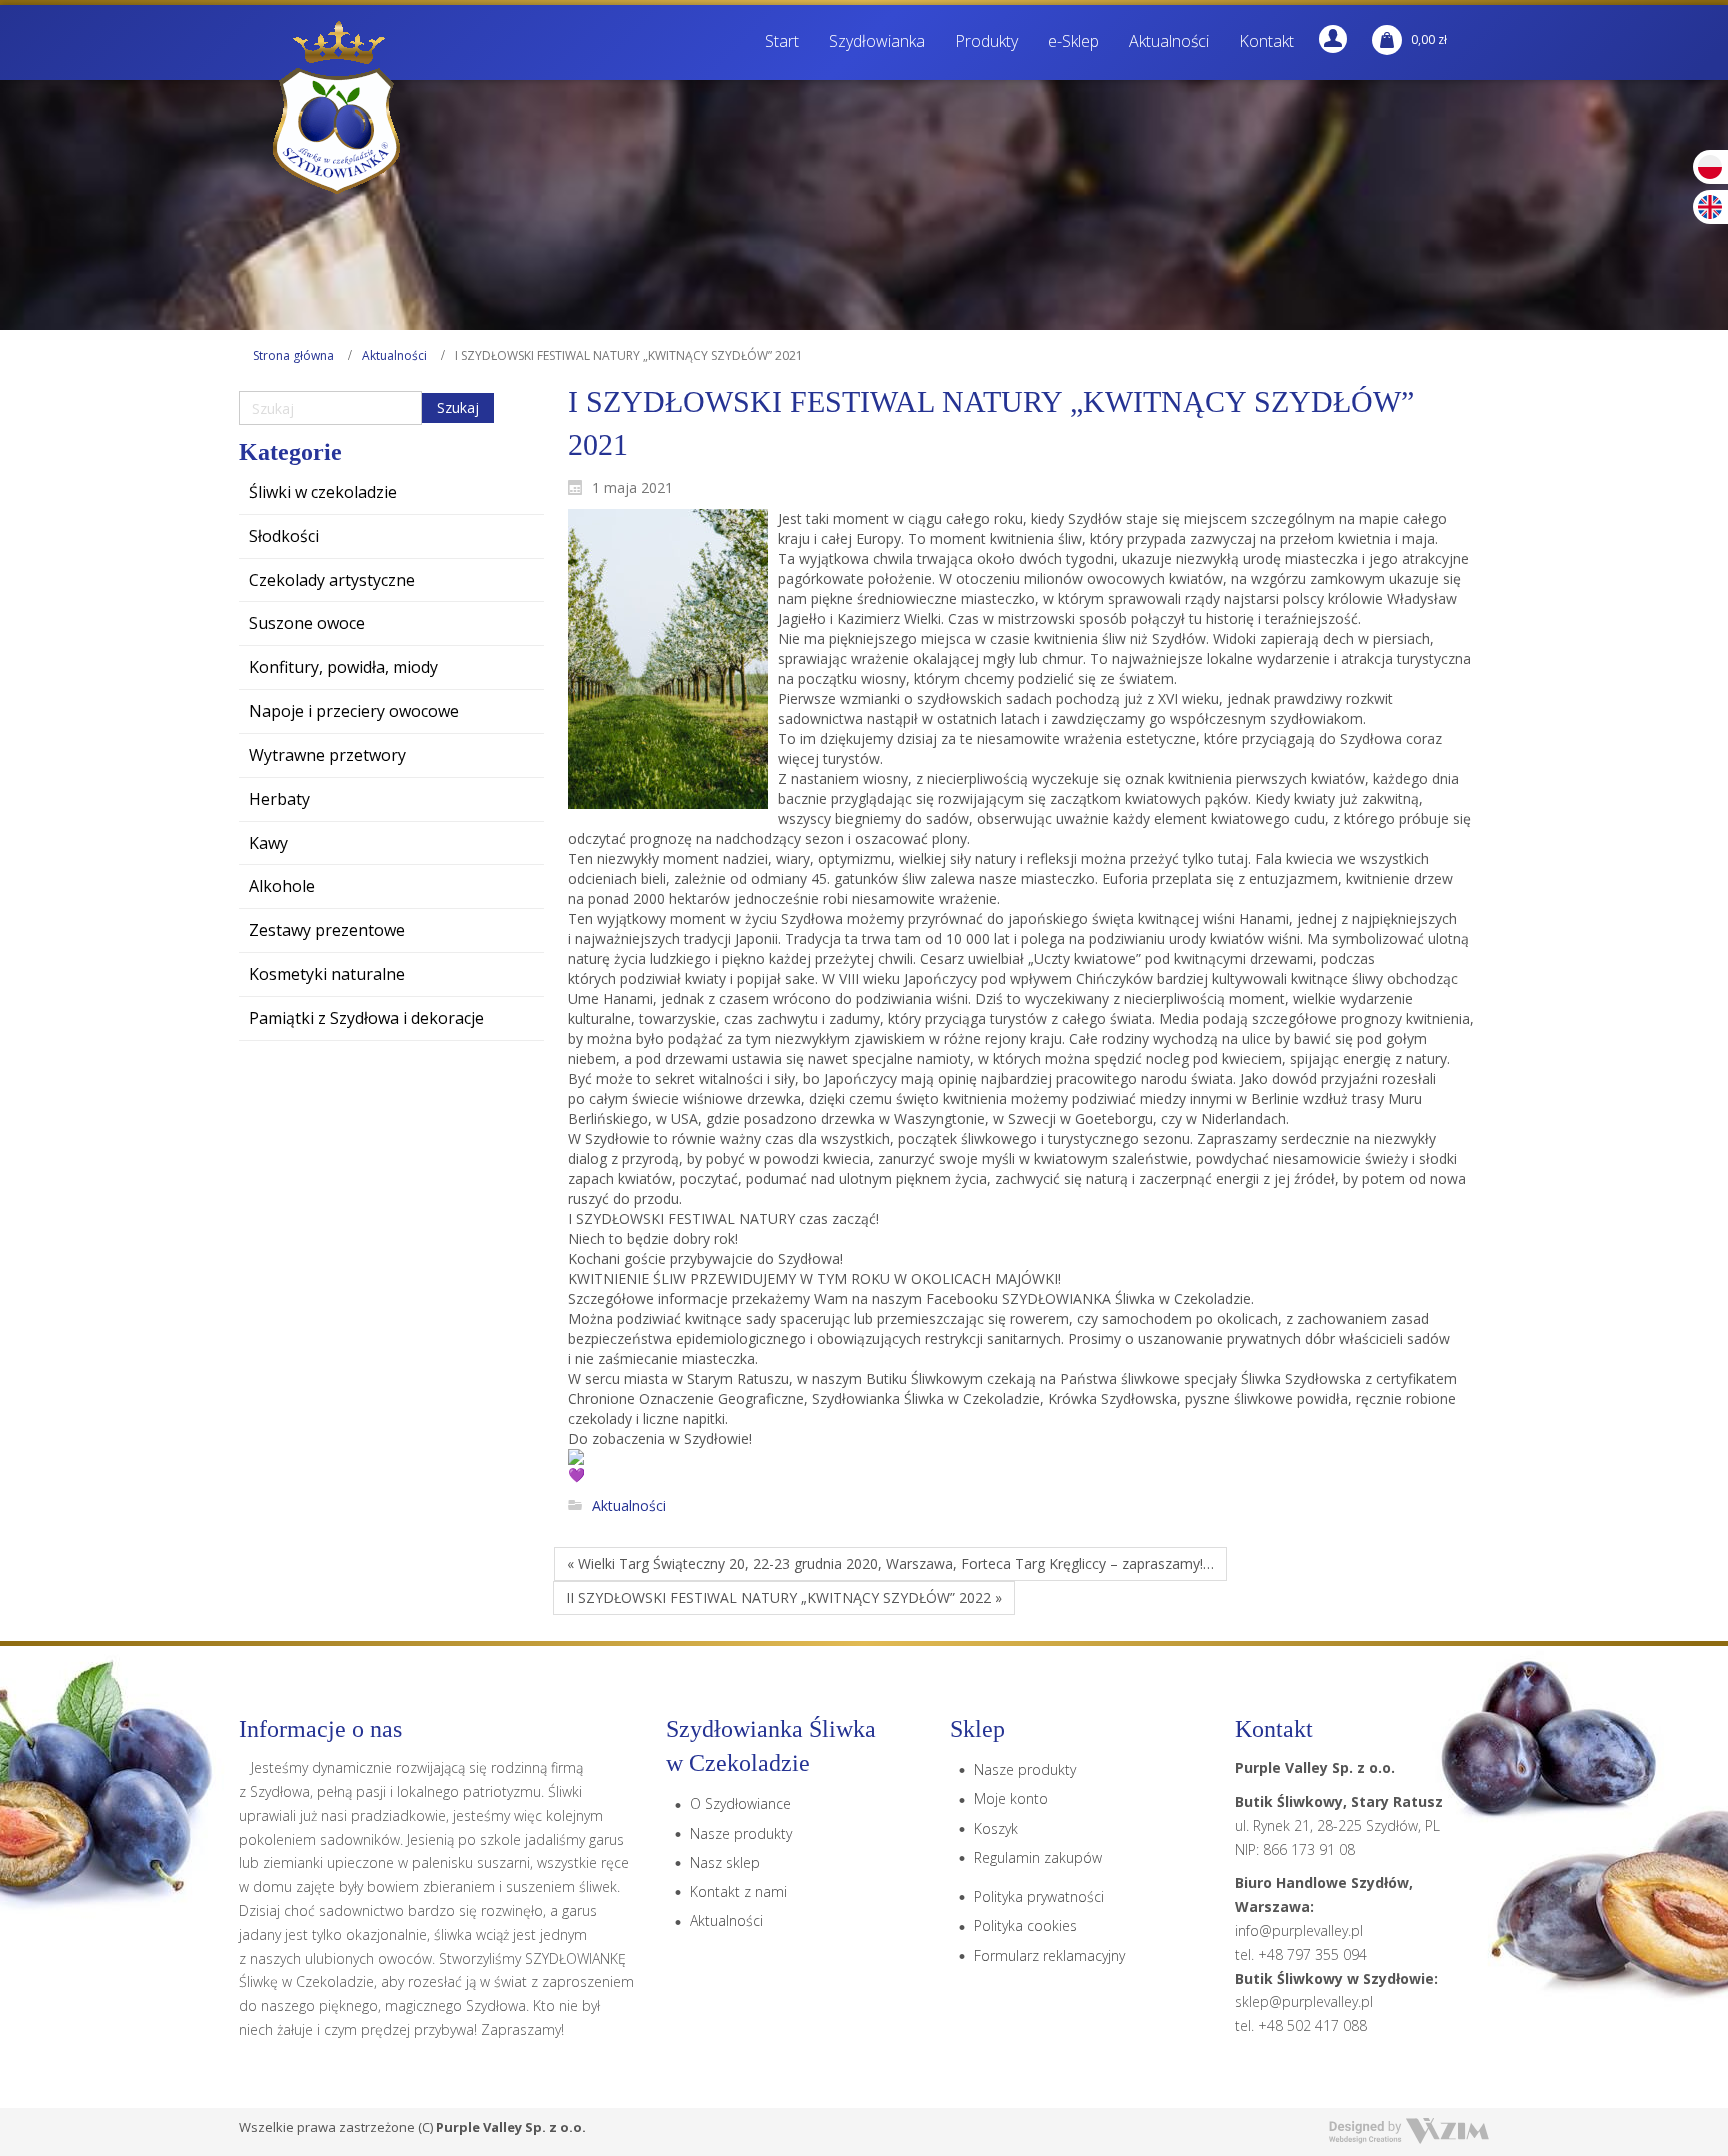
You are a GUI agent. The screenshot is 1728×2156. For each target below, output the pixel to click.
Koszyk (996, 1828)
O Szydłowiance (740, 1803)
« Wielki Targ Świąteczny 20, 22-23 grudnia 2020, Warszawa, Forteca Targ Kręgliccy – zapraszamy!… (890, 1563)
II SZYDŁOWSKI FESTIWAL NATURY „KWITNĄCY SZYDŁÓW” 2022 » (784, 1597)
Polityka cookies (1025, 1925)
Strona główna (293, 355)
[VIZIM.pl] (1409, 2131)
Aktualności (394, 355)
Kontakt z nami (738, 1891)
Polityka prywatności (1039, 1896)
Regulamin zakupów (1038, 1857)
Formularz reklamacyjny (1049, 1955)
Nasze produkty (741, 1833)
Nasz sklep (725, 1862)
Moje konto (1011, 1798)
